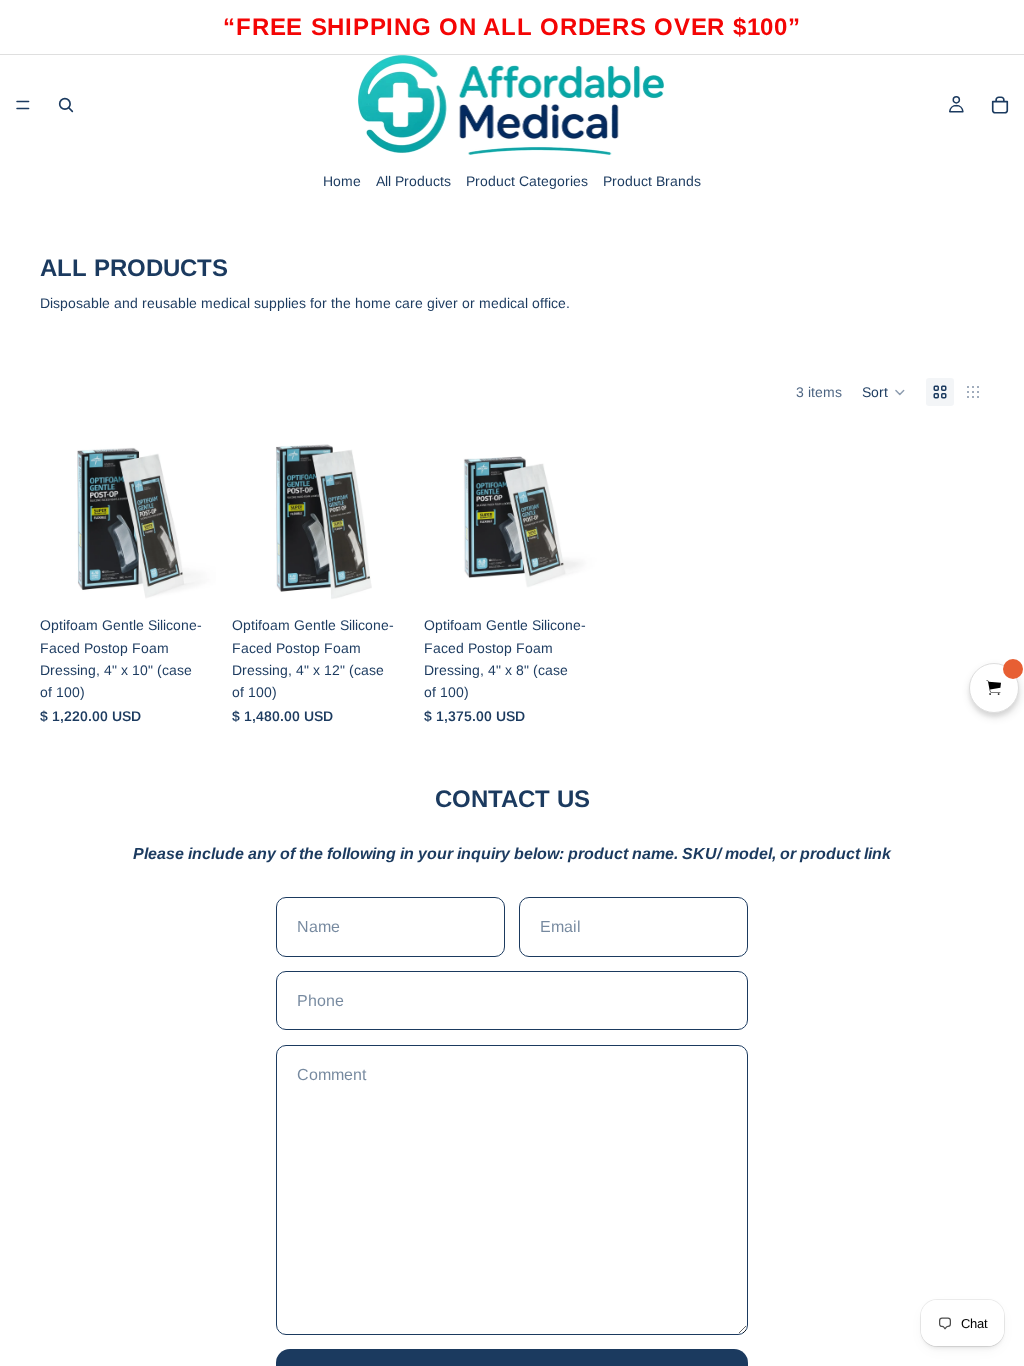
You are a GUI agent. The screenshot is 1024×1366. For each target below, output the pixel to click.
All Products (413, 181)
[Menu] (23, 105)
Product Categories (527, 181)
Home (342, 181)
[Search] (66, 105)
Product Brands (652, 181)
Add (202, 575)
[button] (884, 392)
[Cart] (1000, 105)
